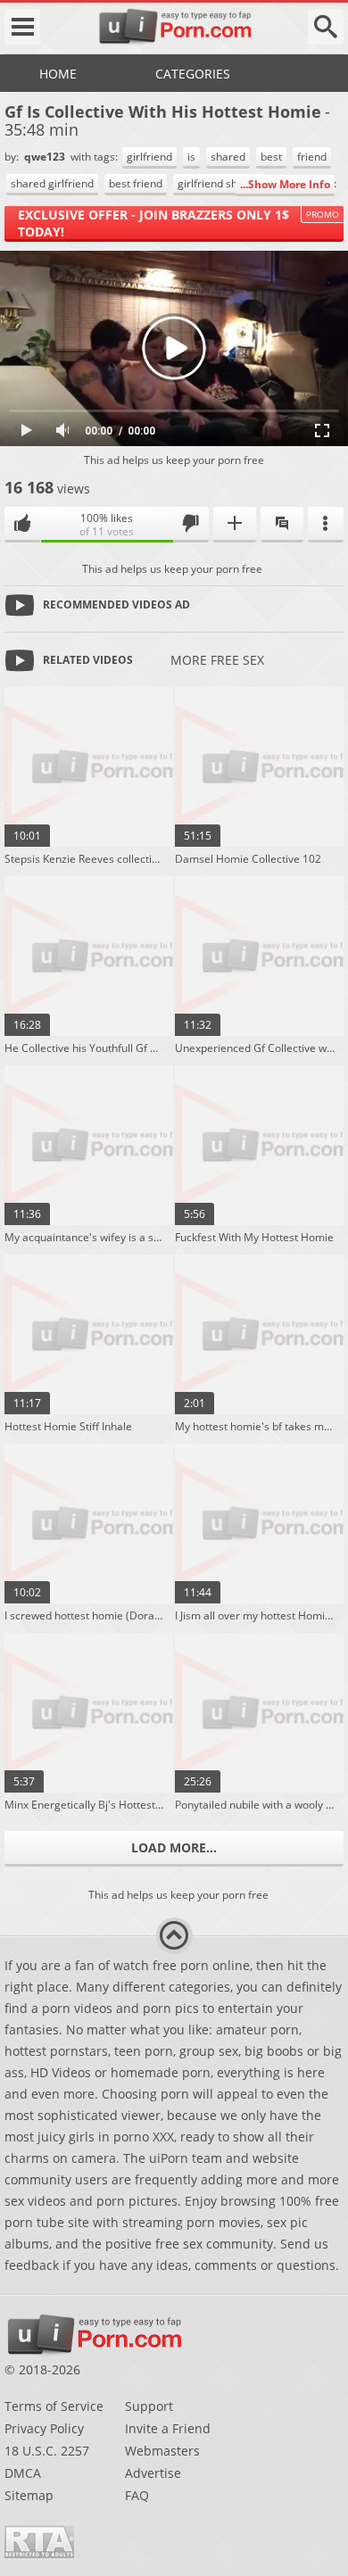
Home (58, 74)
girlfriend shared (219, 183)
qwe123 (46, 157)
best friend (136, 183)
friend (312, 157)
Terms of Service (54, 2406)
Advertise (153, 2473)
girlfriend (149, 157)
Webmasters (162, 2451)
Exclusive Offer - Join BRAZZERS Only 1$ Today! (153, 223)
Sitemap (29, 2495)
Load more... (174, 1847)
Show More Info (289, 184)
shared (228, 157)
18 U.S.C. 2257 (47, 2451)
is (191, 157)
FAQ (137, 2495)
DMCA (23, 2473)
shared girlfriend (52, 183)
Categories (193, 74)
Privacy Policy (44, 2428)
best (271, 157)
